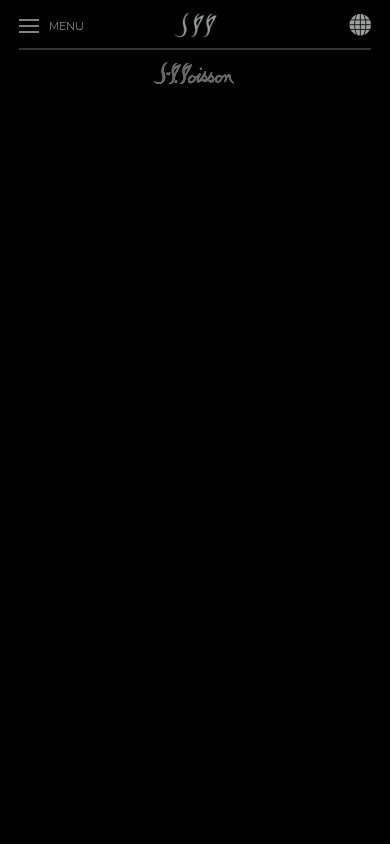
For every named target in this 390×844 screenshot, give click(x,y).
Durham (111, 99)
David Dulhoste (166, 45)
